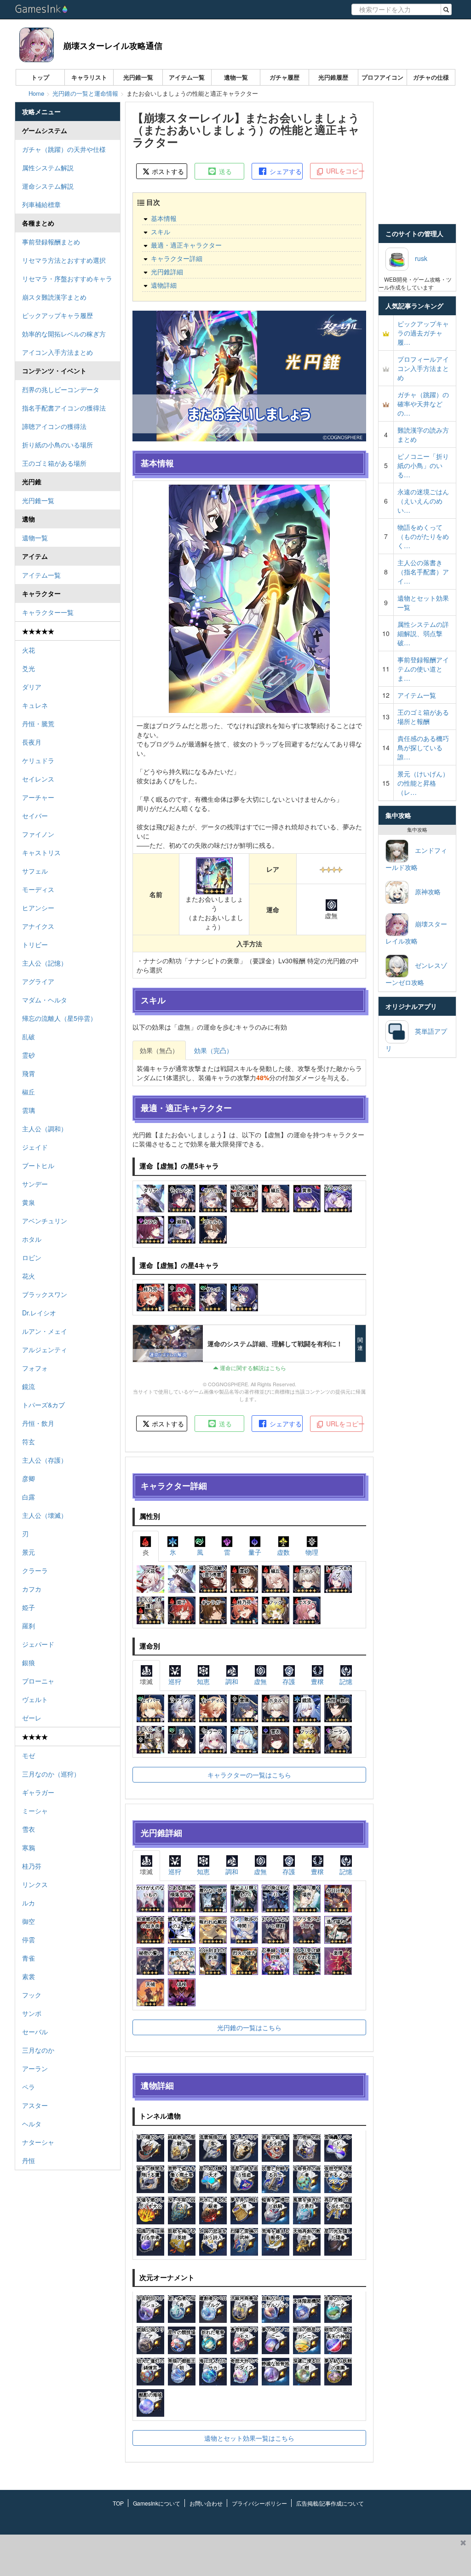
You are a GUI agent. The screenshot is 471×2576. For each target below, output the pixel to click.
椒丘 (29, 1092)
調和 (232, 1681)
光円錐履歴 (333, 77)
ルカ (29, 1903)
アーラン (35, 2068)
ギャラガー (38, 1792)
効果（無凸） (159, 1050)
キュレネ (35, 705)
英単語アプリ (416, 1039)
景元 (29, 1552)
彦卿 (29, 1478)
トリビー (35, 944)
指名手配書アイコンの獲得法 (64, 408)
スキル (161, 232)
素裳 (29, 1976)
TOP (118, 2503)
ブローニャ (38, 1681)
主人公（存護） (45, 1460)
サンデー (35, 1184)
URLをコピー (343, 171)
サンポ (32, 2013)
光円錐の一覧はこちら (249, 2027)
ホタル (32, 1239)
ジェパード (38, 1644)
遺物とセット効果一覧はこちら (249, 2438)
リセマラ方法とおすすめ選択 (64, 260)
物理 (312, 1552)
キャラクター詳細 (177, 258)
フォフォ (35, 1368)
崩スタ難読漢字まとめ (54, 297)
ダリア (32, 687)
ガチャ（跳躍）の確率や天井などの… (423, 404)
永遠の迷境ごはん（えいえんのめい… (423, 501)
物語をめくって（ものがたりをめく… (423, 536)
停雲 (29, 1939)
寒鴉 (29, 1847)
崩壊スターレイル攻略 (416, 932)
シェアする (285, 171)
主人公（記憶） (45, 963)
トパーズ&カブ (43, 1405)
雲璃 (29, 1110)
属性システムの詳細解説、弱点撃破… (423, 633)
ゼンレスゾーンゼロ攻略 (416, 974)
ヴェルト (35, 1699)
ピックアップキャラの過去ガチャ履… (423, 333)
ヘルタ (32, 2124)
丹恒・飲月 (38, 1423)
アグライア (38, 981)
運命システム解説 (48, 186)
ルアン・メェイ (45, 1331)
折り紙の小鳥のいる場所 (57, 445)
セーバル (35, 2032)
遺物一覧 (236, 77)
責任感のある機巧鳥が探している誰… (423, 747)
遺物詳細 (164, 285)
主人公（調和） (45, 1129)
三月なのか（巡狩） (51, 1774)
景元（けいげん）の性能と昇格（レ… (423, 783)
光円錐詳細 (167, 272)
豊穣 (317, 1681)
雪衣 (29, 1829)
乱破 (29, 1036)
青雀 (29, 1958)
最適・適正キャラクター (186, 245)
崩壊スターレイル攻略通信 (113, 46)
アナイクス (38, 926)
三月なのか (38, 2050)
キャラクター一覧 (48, 612)
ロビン (32, 1257)
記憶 (346, 1681)
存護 (289, 1681)
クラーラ (35, 1570)
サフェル (35, 871)
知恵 (203, 1681)
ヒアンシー (38, 908)
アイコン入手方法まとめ (57, 352)
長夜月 (32, 742)
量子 (255, 1552)
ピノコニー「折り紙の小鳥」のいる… (423, 465)
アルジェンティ (45, 1349)
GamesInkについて (157, 2503)
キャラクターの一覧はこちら (249, 1775)
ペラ (29, 2087)
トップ (40, 77)
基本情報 (164, 218)
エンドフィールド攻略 (416, 859)
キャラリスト (89, 77)
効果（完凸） (213, 1050)
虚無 (260, 1681)
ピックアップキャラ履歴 (57, 315)
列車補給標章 (41, 204)
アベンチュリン (45, 1221)
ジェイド (35, 1147)
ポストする (167, 171)
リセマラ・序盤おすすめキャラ (67, 278)
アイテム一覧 (187, 77)
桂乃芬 (32, 1866)
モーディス (38, 889)
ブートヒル (38, 1165)
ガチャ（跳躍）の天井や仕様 (64, 149)
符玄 (29, 1441)
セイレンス (38, 779)
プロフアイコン (382, 77)
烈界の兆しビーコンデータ (61, 389)
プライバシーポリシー (259, 2503)
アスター (35, 2105)
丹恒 (29, 2160)
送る (224, 171)
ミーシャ (35, 1811)
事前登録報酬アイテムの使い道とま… (423, 669)
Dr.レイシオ (39, 1313)
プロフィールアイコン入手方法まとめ (423, 368)
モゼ (29, 1755)
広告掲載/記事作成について (330, 2503)
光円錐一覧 (138, 77)
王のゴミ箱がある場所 (54, 463)
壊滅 (146, 1681)
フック (32, 1995)
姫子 (29, 1607)
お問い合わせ (206, 2503)
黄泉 (29, 1202)
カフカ (32, 1589)
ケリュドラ (38, 760)
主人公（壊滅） (45, 1515)
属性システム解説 (48, 168)
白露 (29, 1497)
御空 (29, 1921)
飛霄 (29, 1073)
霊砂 (29, 1055)
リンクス (35, 1884)
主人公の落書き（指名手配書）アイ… (423, 572)
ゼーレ (32, 1718)
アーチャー (38, 797)
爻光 (29, 668)
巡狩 (175, 1681)
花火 (29, 1276)
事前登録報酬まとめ (51, 242)
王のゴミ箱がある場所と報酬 (423, 717)
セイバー (35, 816)
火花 (29, 650)
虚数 (283, 1552)
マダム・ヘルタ (45, 1000)
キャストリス (41, 852)
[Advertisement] (228, 2555)
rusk (418, 258)
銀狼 (29, 1662)
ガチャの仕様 (431, 77)
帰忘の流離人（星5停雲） (59, 1018)
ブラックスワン (45, 1294)
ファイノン (38, 834)
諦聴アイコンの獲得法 (54, 426)
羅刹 (29, 1626)
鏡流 (29, 1386)
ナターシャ (38, 2142)
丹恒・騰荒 (38, 724)
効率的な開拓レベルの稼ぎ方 (64, 334)
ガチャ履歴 (284, 77)
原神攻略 (425, 891)
